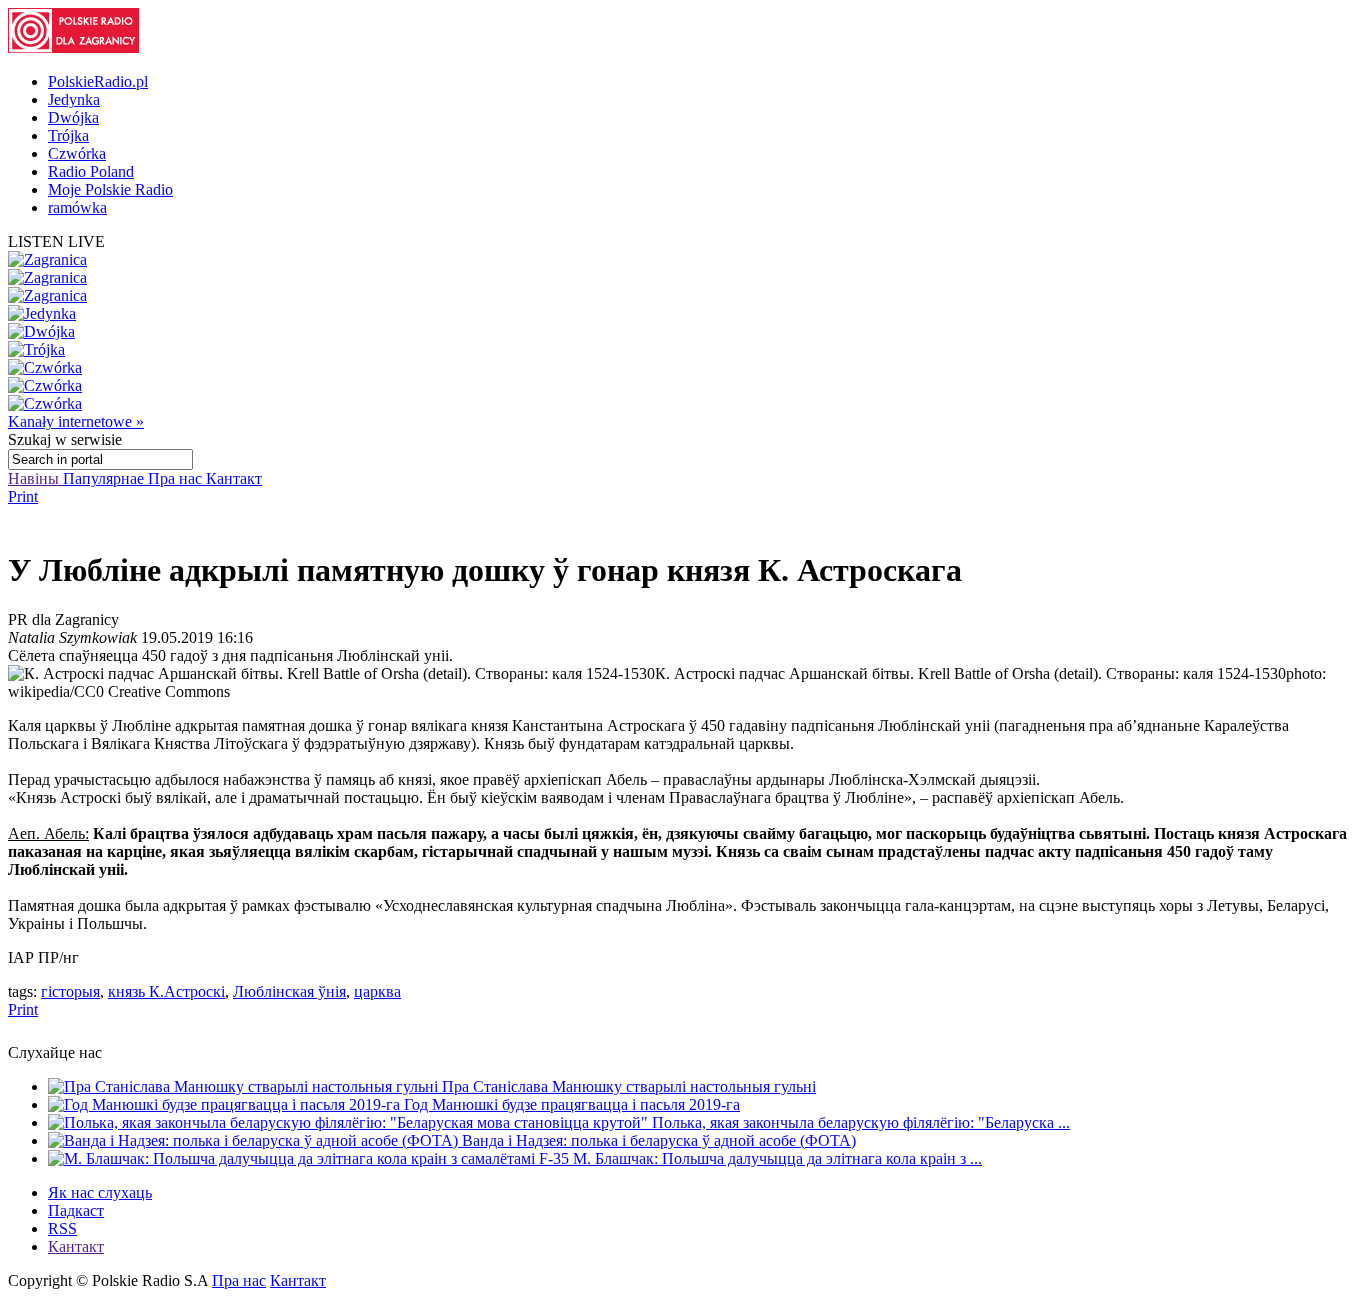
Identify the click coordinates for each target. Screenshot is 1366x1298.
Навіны (35, 478)
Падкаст (76, 1210)
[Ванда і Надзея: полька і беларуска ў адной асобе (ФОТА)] (255, 1140)
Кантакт (234, 478)
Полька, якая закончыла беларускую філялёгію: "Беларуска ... (861, 1122)
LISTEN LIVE (56, 241)
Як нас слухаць (100, 1192)
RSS (62, 1228)
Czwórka (77, 153)
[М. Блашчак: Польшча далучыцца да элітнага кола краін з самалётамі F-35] (310, 1158)
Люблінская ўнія (289, 991)
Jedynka (74, 99)
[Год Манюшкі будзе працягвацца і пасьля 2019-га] (226, 1104)
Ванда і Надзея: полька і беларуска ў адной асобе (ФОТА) (659, 1140)
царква (377, 991)
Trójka (68, 135)
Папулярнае (105, 478)
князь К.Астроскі (166, 991)
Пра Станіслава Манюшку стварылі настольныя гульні (629, 1086)
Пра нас (177, 478)
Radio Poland (91, 171)
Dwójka (73, 117)
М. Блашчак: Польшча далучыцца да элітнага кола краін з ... (777, 1158)
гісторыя (70, 991)
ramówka (77, 207)
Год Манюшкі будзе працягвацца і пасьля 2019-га (572, 1104)
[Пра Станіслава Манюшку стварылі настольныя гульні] (245, 1086)
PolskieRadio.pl (98, 81)
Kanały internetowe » (76, 421)
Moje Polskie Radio (110, 189)
